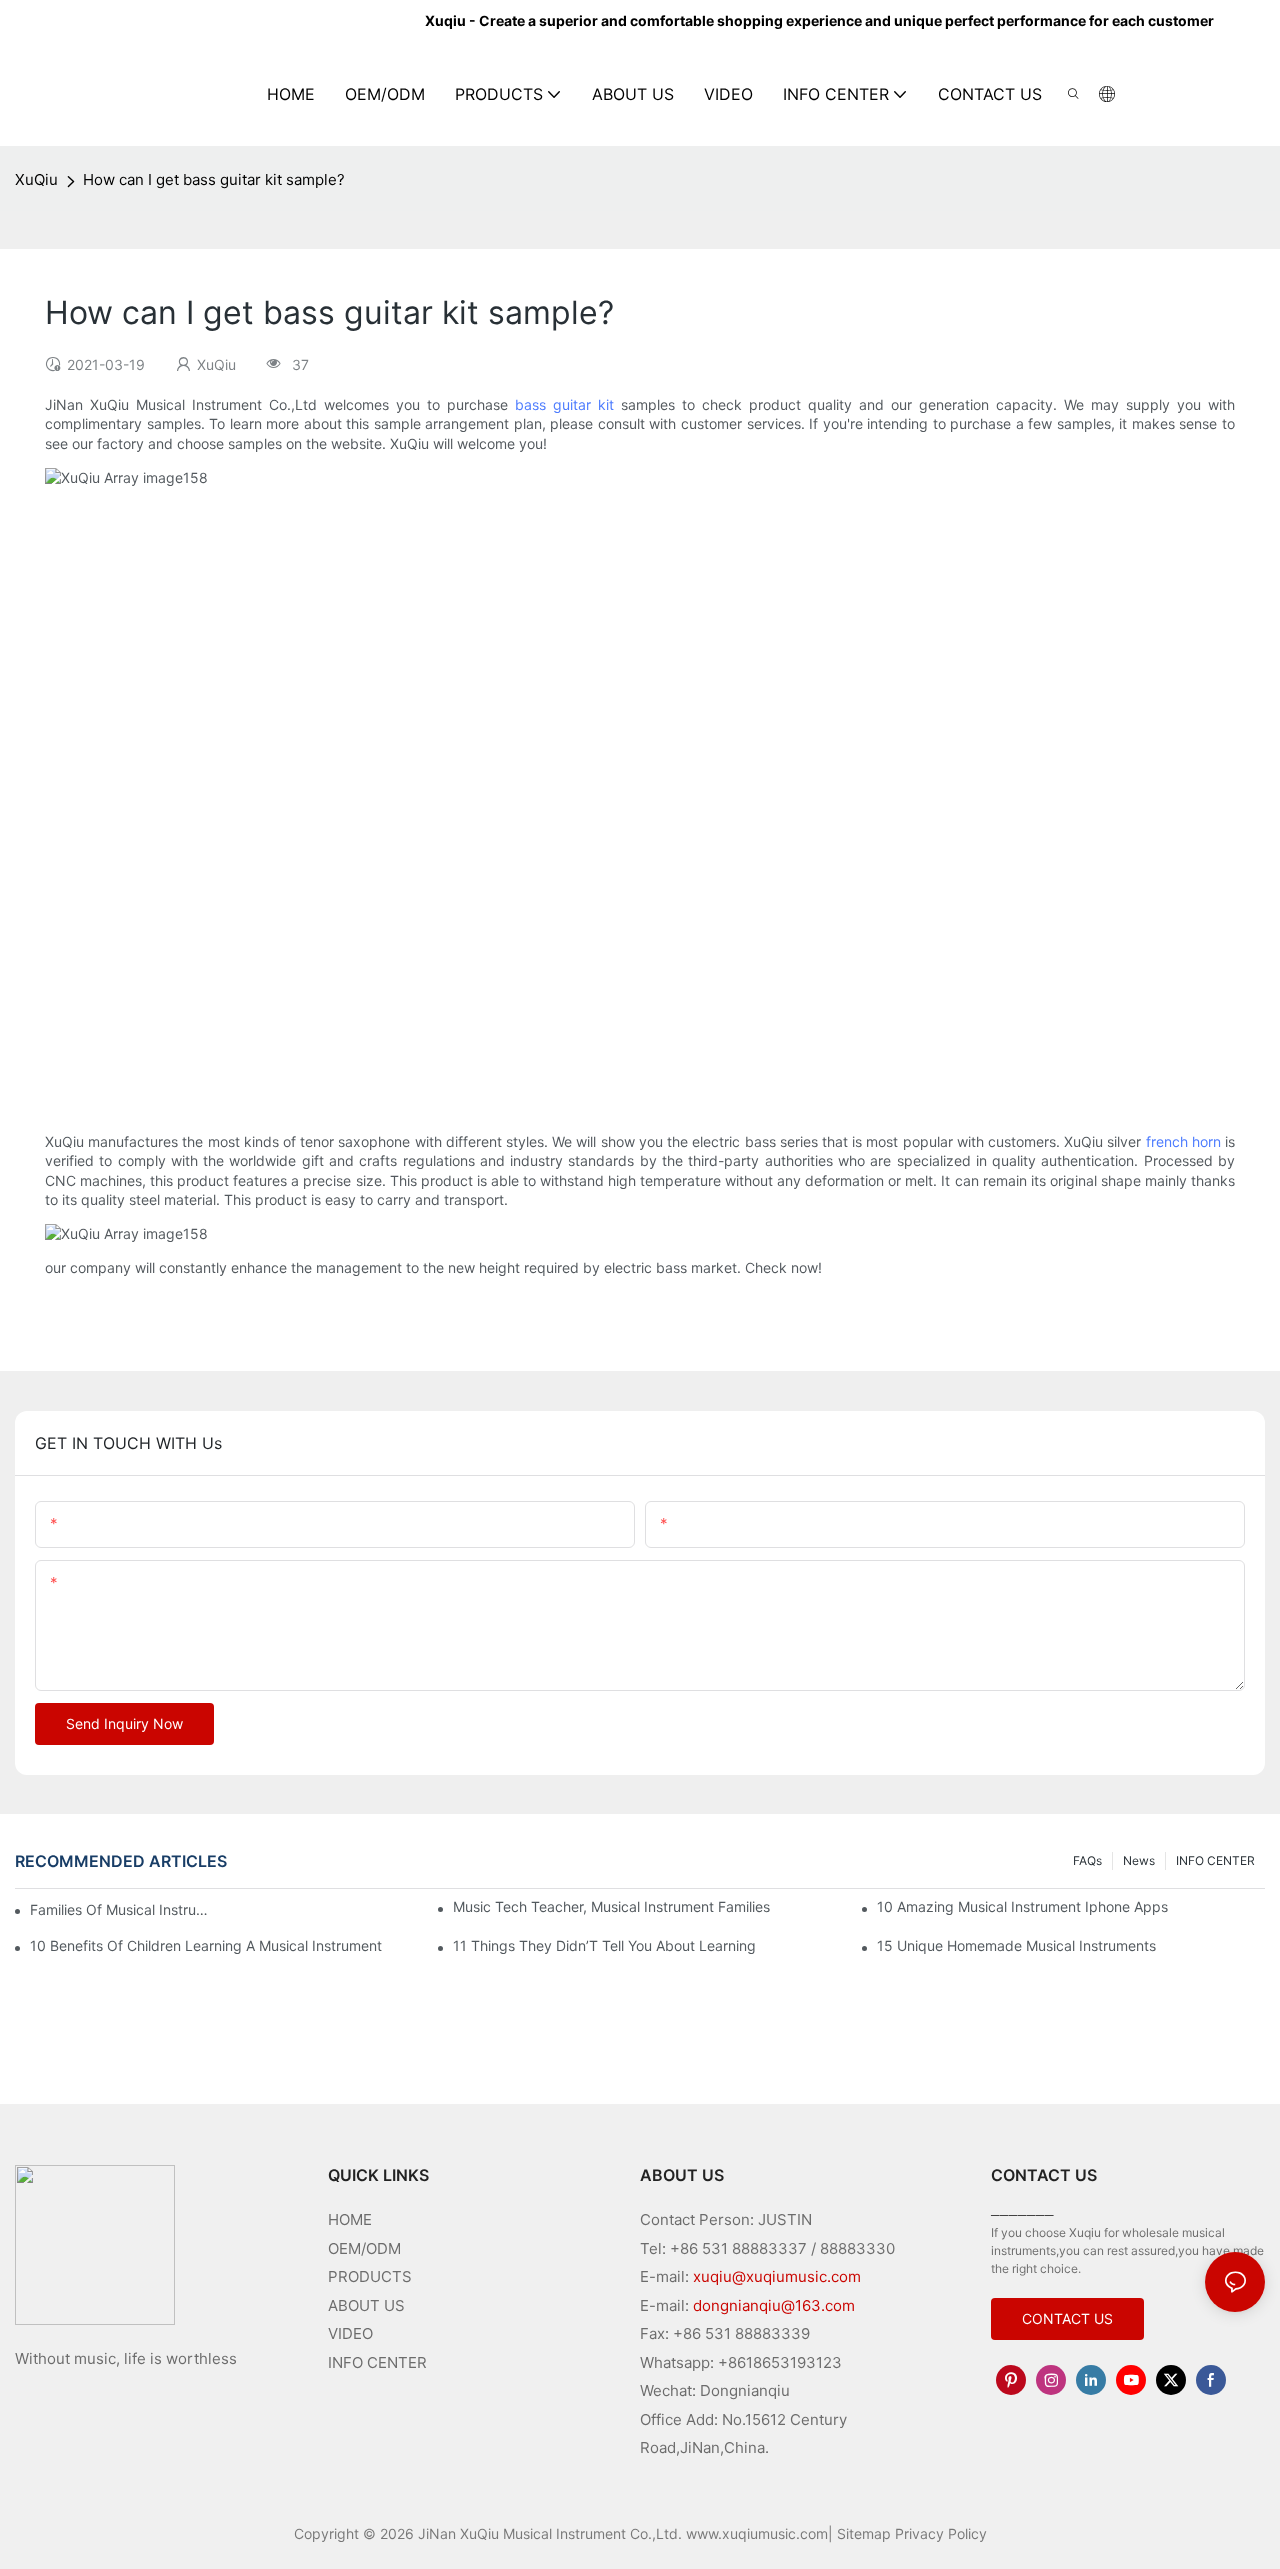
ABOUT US (366, 2305)
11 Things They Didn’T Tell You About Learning (604, 1945)
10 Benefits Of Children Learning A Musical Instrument (206, 1945)
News (1139, 1860)
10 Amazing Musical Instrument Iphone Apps (1022, 1906)
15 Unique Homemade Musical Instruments (1016, 1945)
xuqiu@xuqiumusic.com (777, 2276)
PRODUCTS (370, 2276)
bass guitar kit (564, 404)
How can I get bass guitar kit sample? (214, 179)
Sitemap (864, 2533)
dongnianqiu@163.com (774, 2305)
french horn (1183, 1141)
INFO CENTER (1215, 1860)
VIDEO (350, 2333)
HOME (350, 2219)
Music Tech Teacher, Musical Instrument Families (611, 1906)
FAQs (1087, 1860)
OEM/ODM (364, 2248)
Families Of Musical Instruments (123, 1909)
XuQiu (36, 179)
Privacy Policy (941, 2533)
